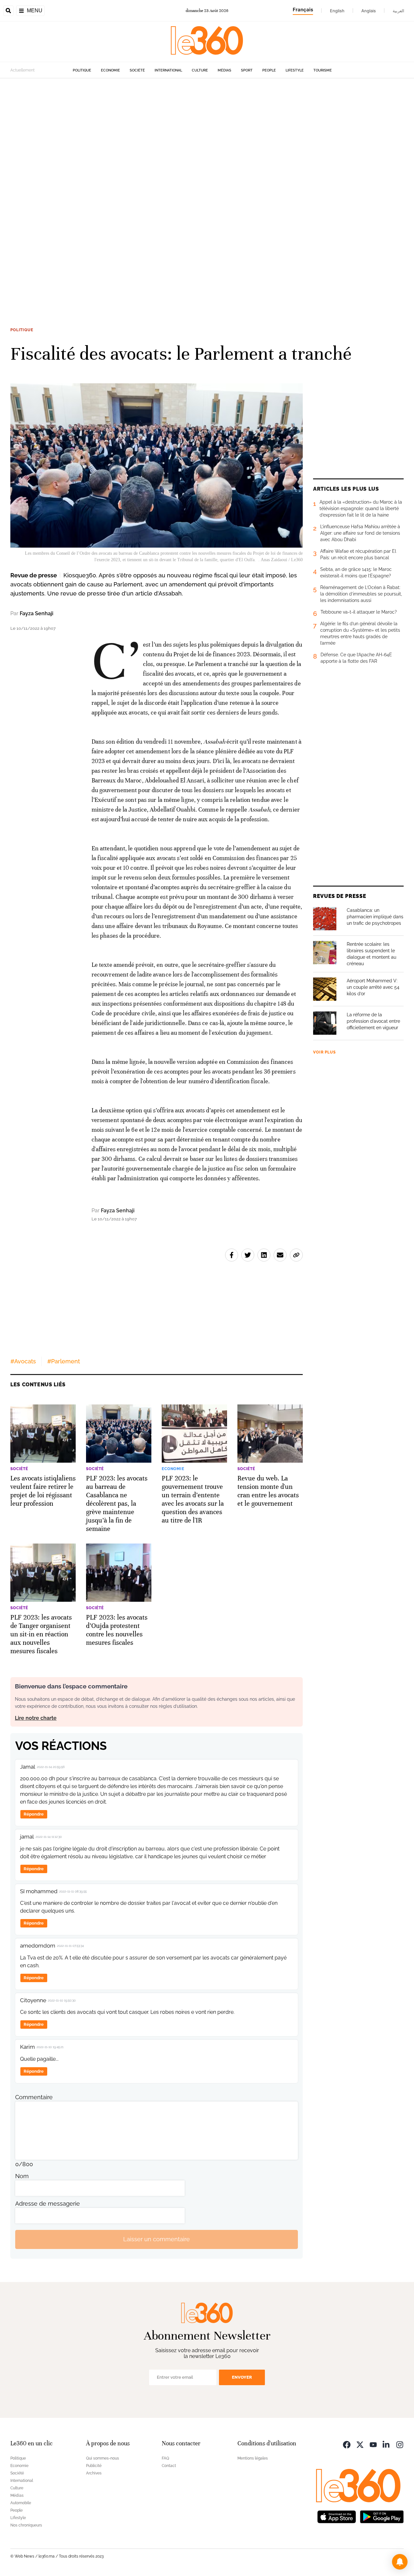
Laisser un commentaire (157, 2239)
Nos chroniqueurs (26, 2525)
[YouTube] (373, 2444)
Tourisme (323, 70)
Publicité (94, 2466)
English (337, 11)
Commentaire (34, 2097)
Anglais (369, 11)
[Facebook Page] (347, 2444)
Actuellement (22, 70)
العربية (398, 11)
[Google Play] (382, 2516)
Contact (169, 2466)
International (168, 70)
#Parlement (64, 1361)
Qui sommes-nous (103, 2458)
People (269, 70)
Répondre (34, 1814)
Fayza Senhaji (37, 613)
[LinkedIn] (387, 2444)
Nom (22, 2176)
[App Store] (337, 2516)
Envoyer (242, 2377)
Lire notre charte (36, 1718)
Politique (82, 70)
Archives (94, 2473)
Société (137, 70)
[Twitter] (360, 2444)
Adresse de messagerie (48, 2204)
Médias (224, 70)
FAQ (165, 2458)
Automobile (21, 2503)
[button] (400, 2562)
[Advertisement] (194, 175)
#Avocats (23, 1361)
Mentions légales (253, 2458)
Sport (247, 70)
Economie (110, 70)
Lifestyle (295, 70)
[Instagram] (400, 2444)
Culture (200, 70)
